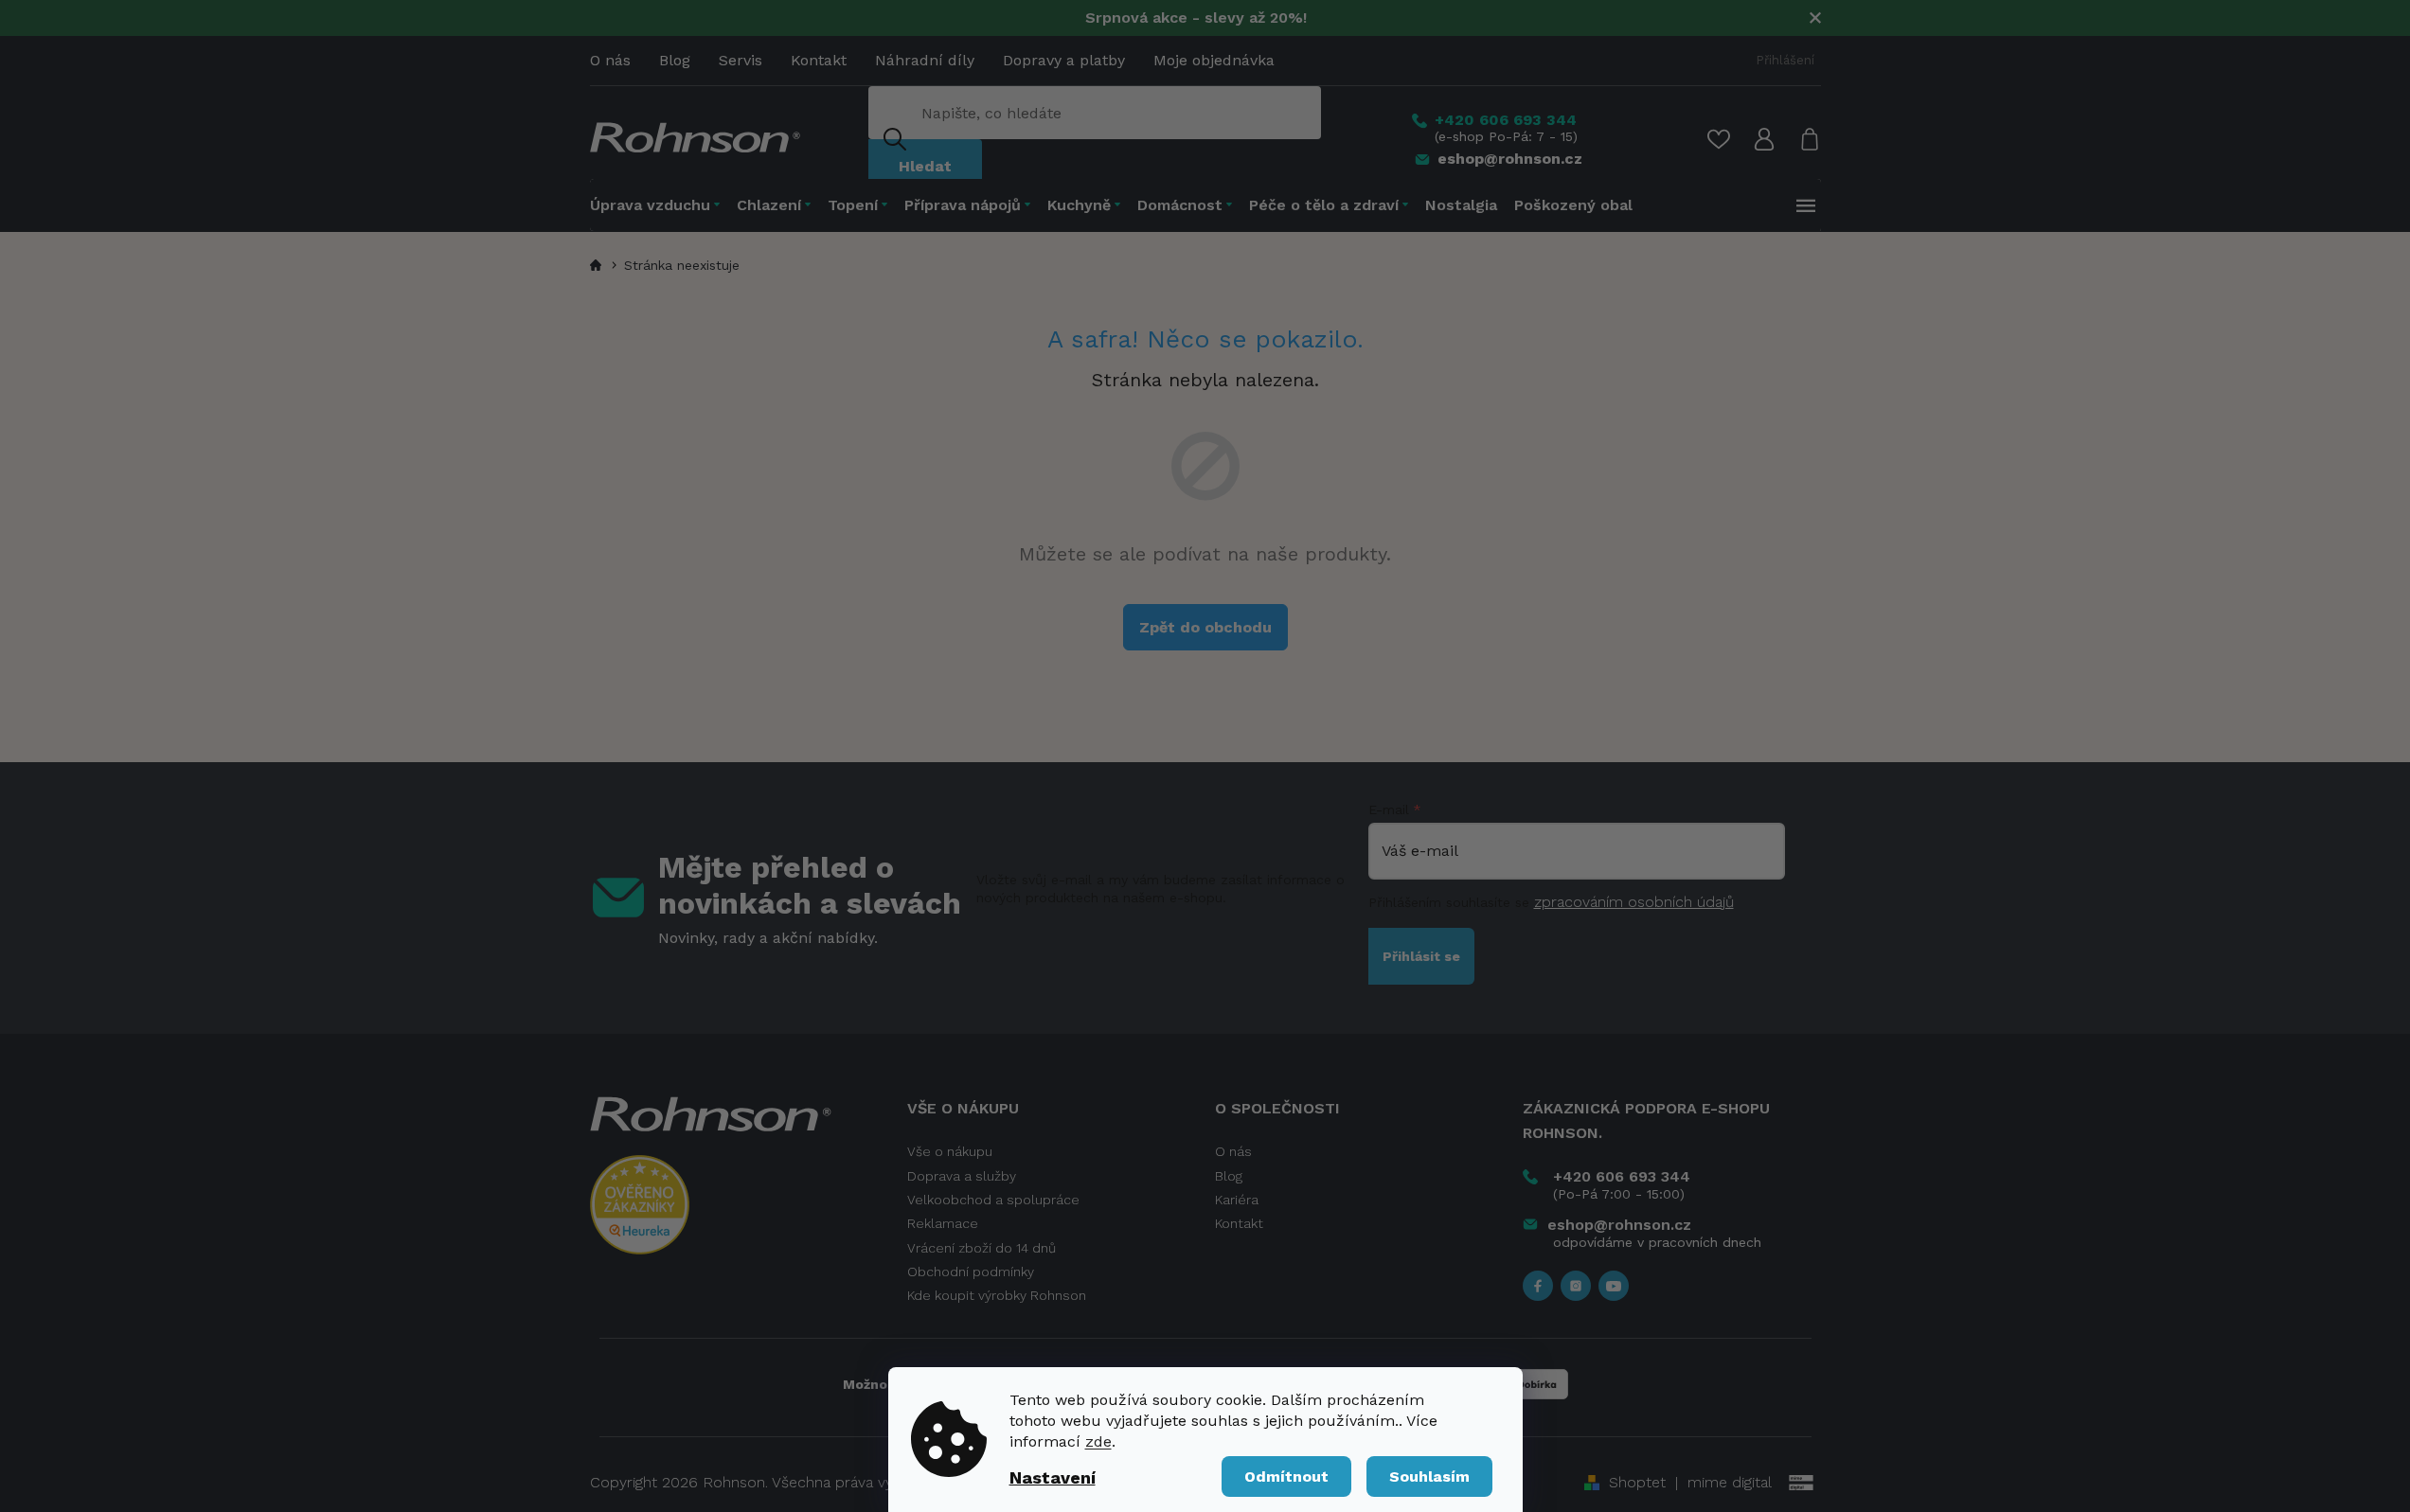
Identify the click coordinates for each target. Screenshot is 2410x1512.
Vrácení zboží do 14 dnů (982, 1248)
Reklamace (943, 1223)
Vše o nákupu (950, 1151)
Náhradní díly (925, 60)
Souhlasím (1429, 1476)
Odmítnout (1286, 1476)
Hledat (925, 166)
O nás (610, 60)
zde (1098, 1441)
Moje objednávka (1214, 60)
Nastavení (1053, 1477)
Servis (741, 60)
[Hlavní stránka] (598, 265)
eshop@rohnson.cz (1619, 1225)
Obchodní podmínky (971, 1272)
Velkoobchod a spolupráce (993, 1200)
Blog (675, 60)
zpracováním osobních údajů (1634, 902)
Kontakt (819, 60)
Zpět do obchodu (1205, 627)
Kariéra (1237, 1200)
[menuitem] (659, 205)
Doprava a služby (962, 1176)
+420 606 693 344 (1622, 1176)
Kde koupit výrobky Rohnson (997, 1295)
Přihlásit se (1421, 956)
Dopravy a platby (1064, 60)
